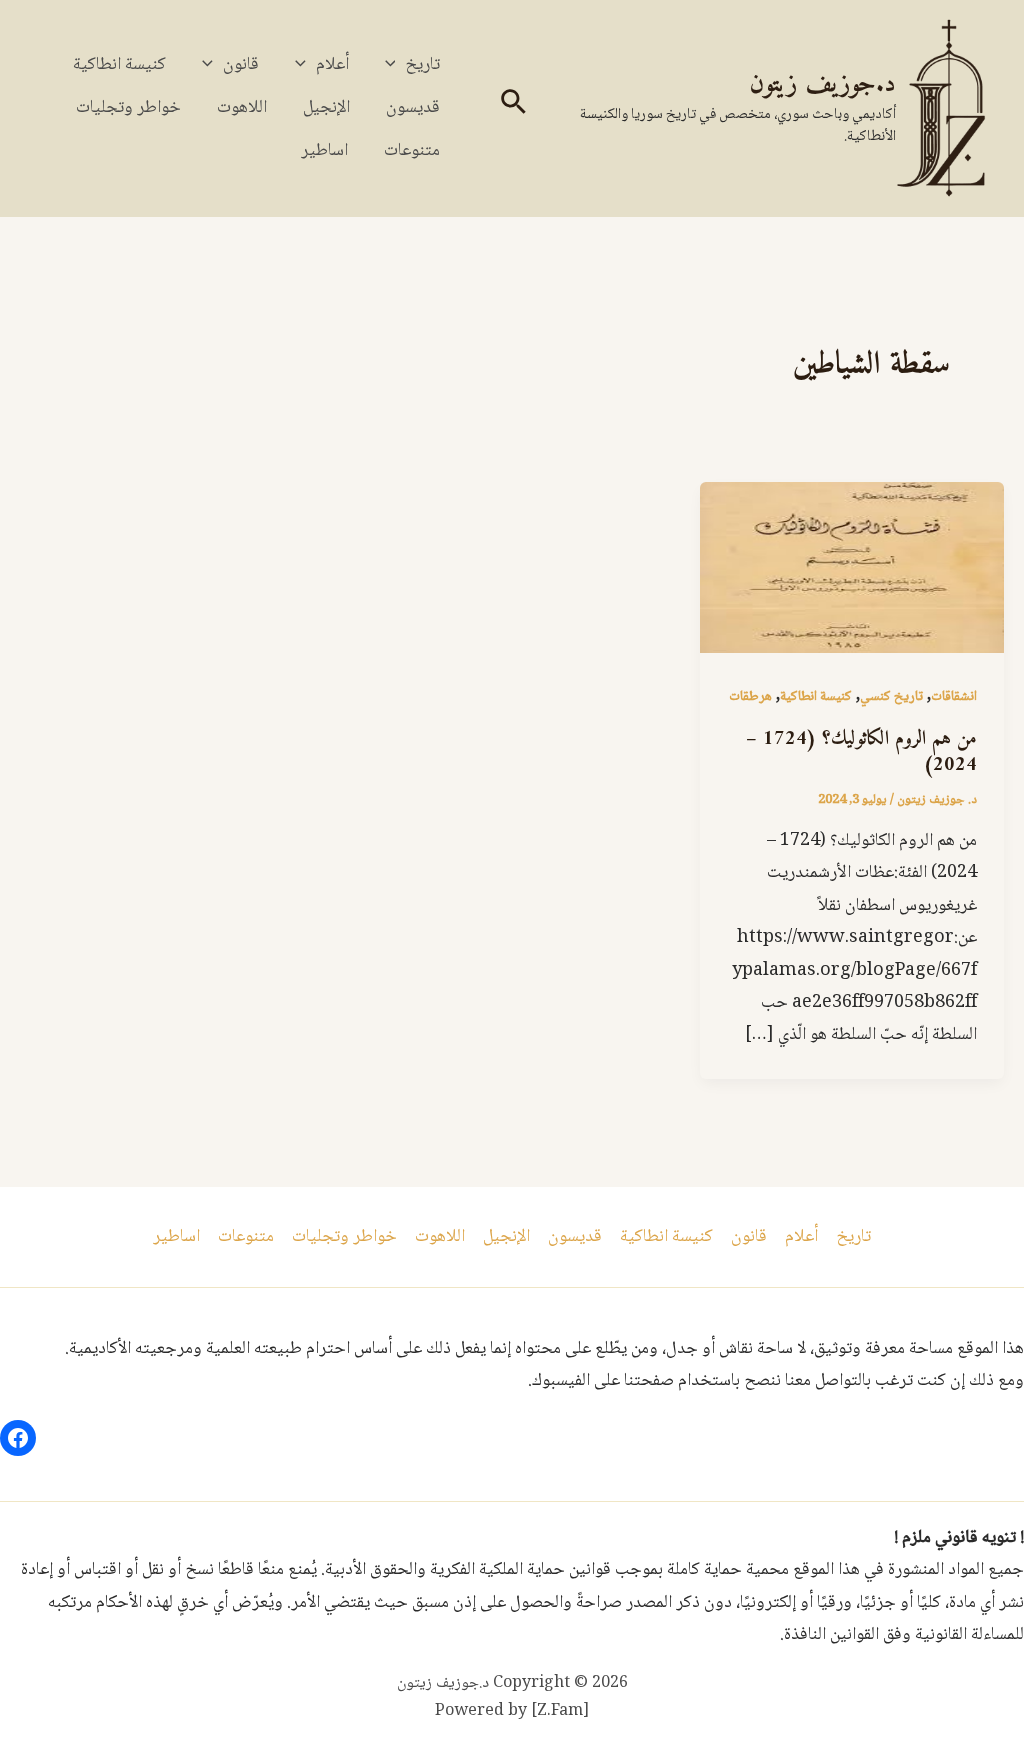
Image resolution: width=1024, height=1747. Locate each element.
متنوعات (412, 151)
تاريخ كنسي (891, 697)
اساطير (324, 151)
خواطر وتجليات (128, 108)
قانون (241, 65)
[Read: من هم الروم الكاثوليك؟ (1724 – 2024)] (852, 568)
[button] (511, 108)
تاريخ (422, 65)
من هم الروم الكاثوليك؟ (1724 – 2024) (861, 752)
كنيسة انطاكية (119, 65)
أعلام (332, 65)
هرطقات (750, 697)
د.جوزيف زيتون (822, 84)
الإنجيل (326, 108)
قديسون (413, 108)
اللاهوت (242, 108)
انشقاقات (954, 697)
